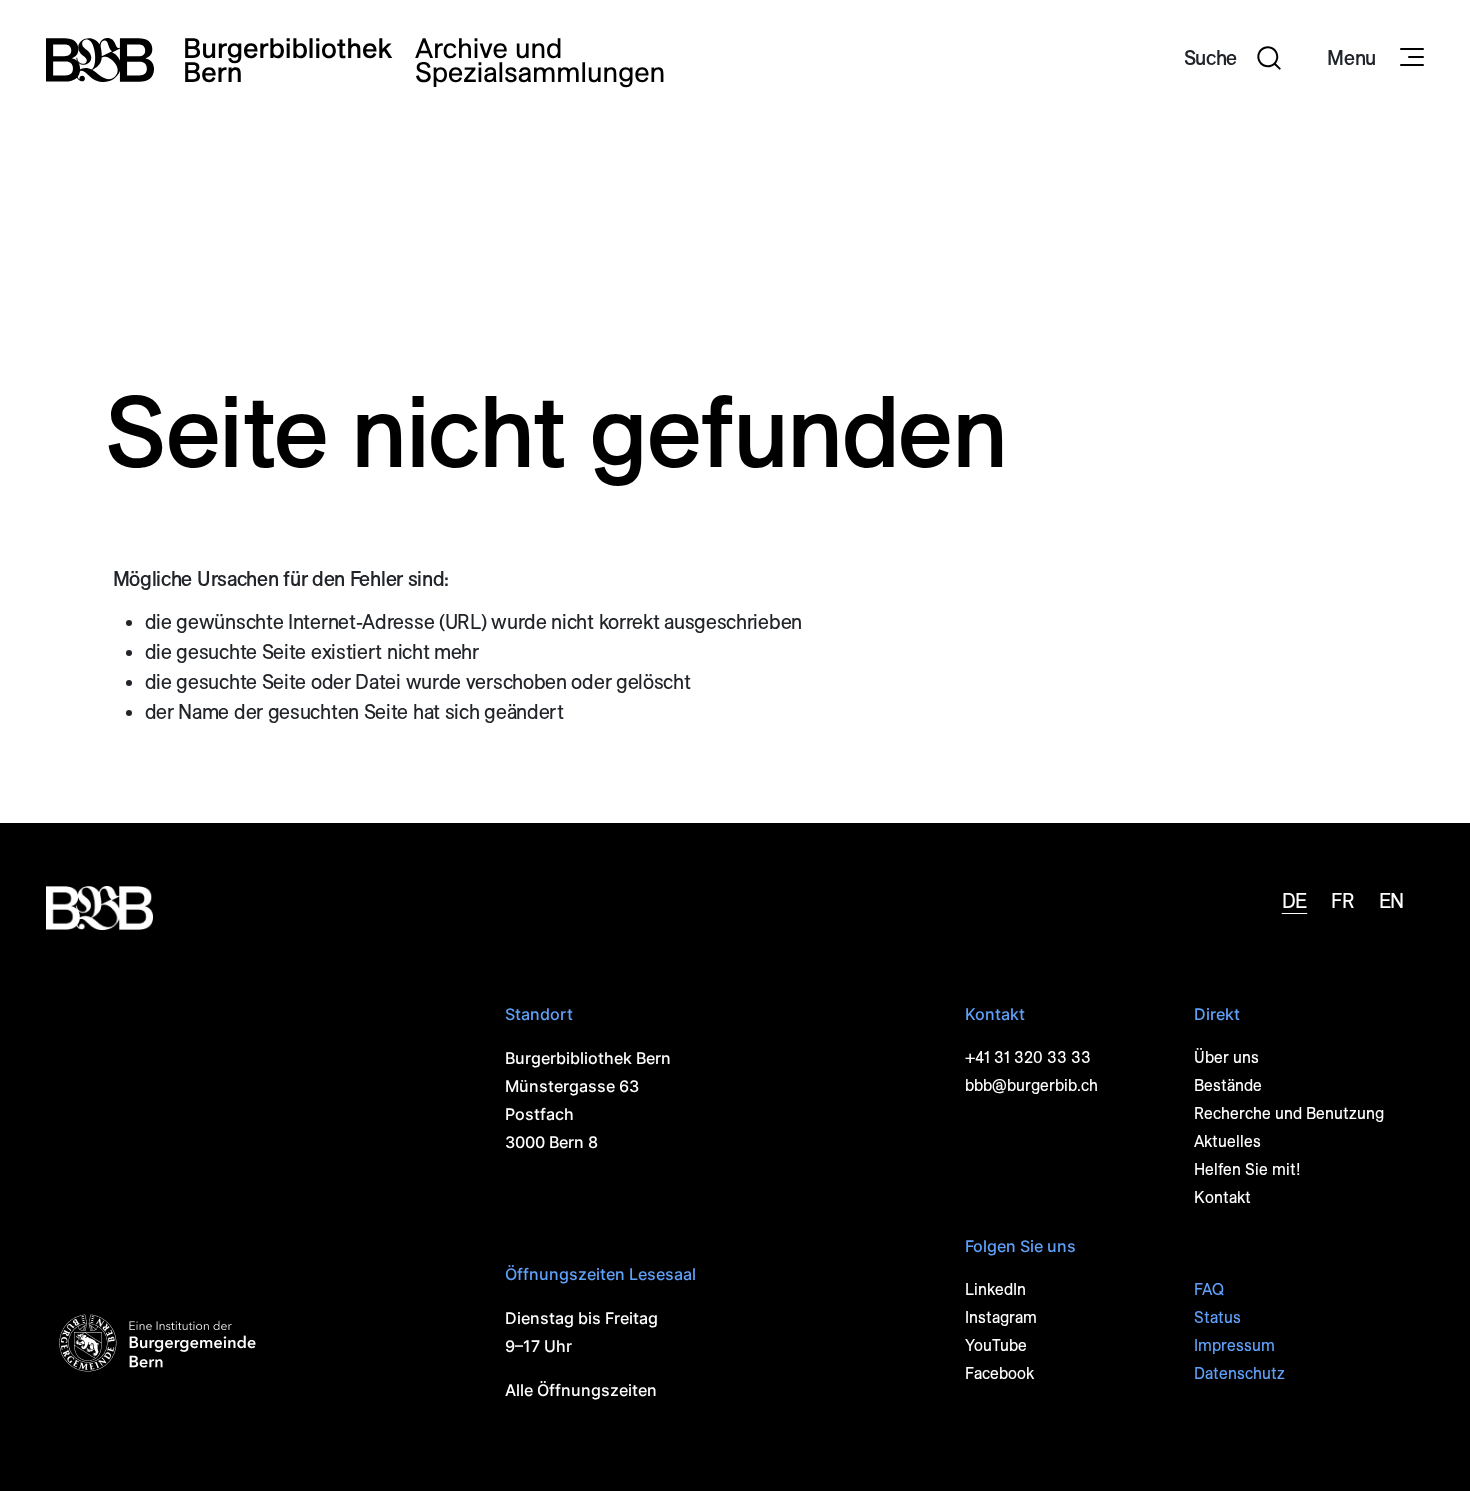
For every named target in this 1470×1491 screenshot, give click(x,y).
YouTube (996, 1345)
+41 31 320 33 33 (1028, 1057)
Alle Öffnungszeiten (581, 1390)
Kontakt (1222, 1197)
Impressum (1234, 1345)
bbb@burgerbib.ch (1031, 1085)
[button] (1233, 60)
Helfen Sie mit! (1247, 1169)
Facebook (999, 1373)
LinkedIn (995, 1289)
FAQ (1209, 1289)
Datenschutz (1239, 1373)
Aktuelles (1227, 1141)
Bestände (1228, 1085)
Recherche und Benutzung (1289, 1113)
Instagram (1001, 1317)
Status (1217, 1317)
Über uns (1226, 1057)
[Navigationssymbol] (1410, 58)
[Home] (355, 60)
